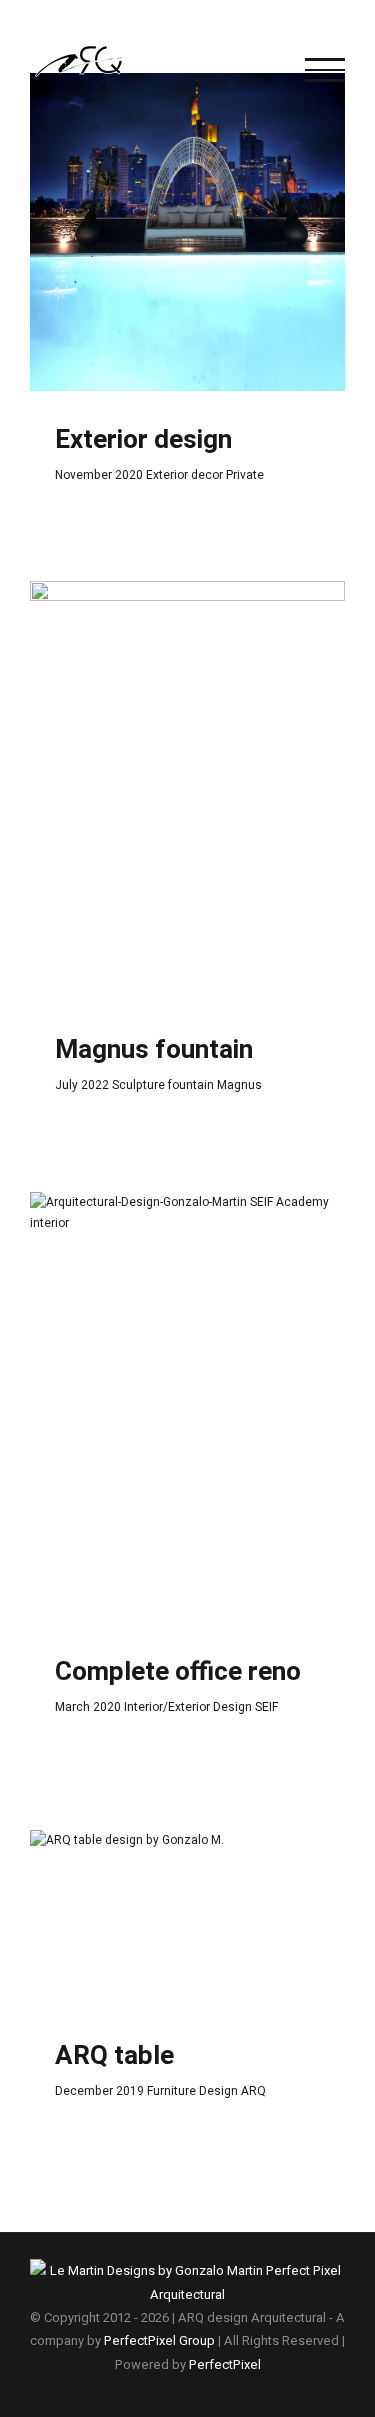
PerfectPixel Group (159, 2340)
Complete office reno (178, 1672)
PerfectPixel (225, 2364)
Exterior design (143, 440)
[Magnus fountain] (187, 791)
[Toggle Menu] (325, 70)
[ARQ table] (187, 1918)
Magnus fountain (154, 1050)
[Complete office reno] (187, 1408)
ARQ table (114, 2056)
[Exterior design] (187, 232)
